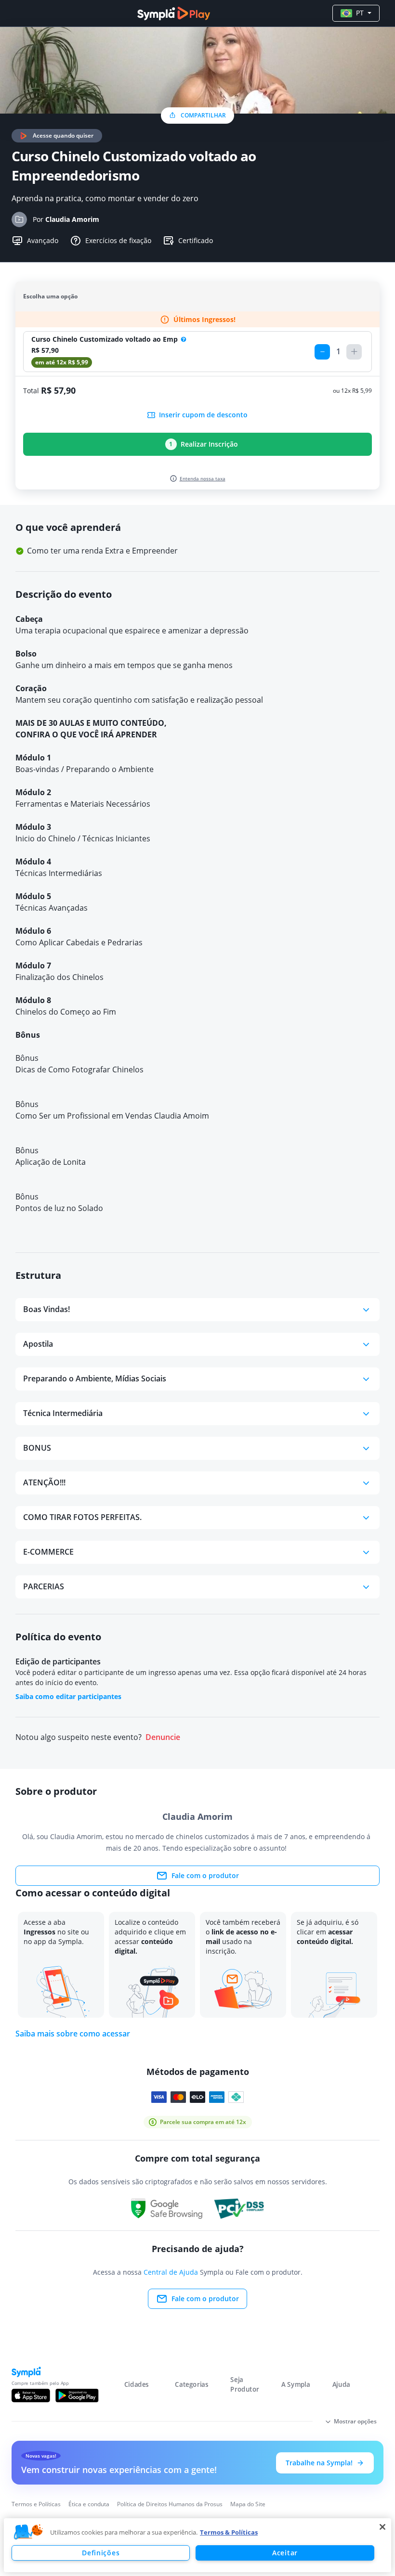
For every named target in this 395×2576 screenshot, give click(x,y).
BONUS (37, 1448)
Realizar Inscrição (204, 444)
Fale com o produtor (205, 1875)
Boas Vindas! (46, 1309)
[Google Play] (77, 2396)
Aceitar (285, 2553)
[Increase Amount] (354, 352)
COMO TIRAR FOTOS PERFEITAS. (82, 1517)
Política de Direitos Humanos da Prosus (170, 2504)
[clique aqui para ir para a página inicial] (174, 13)
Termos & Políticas (229, 2532)
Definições (101, 2553)
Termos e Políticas (36, 2504)
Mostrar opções (355, 2421)
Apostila (38, 1344)
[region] (197, 2545)
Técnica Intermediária (63, 1413)
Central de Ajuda (171, 2272)
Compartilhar (203, 115)
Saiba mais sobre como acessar (73, 2034)
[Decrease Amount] (322, 352)
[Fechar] (382, 2527)
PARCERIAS (44, 1586)
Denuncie (163, 1737)
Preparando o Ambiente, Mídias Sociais (95, 1378)
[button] (28, 2532)
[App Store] (31, 2396)
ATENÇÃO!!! (44, 1482)
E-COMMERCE (48, 1552)
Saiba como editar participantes (68, 1696)
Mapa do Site (248, 2504)
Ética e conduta (89, 2504)
